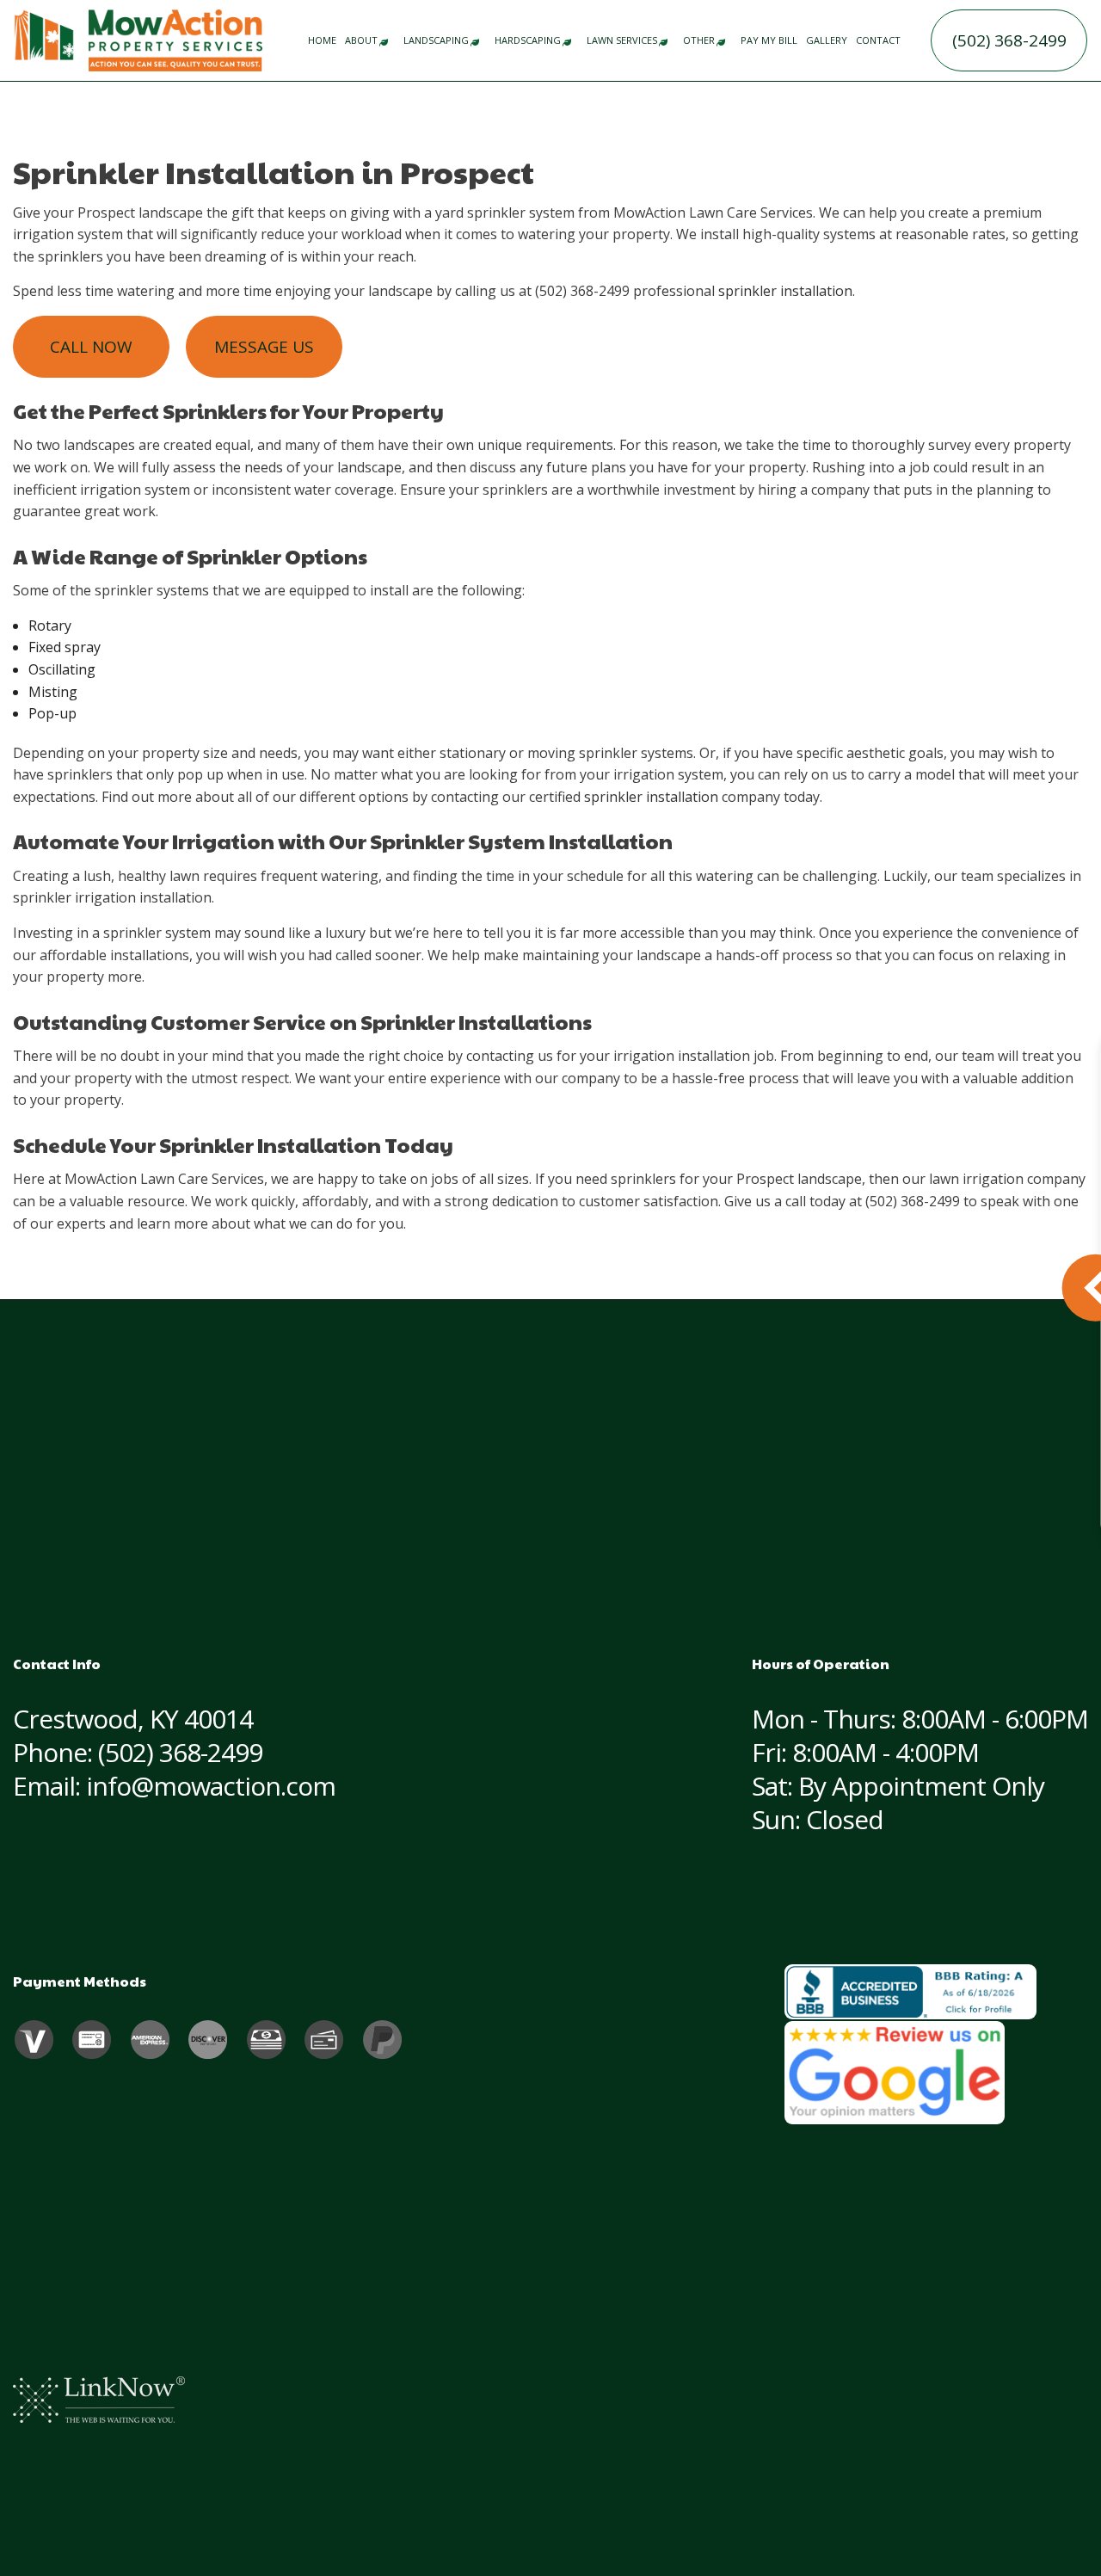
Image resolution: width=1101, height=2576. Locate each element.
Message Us (264, 347)
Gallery (827, 40)
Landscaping (436, 40)
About (361, 40)
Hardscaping (528, 40)
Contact (878, 40)
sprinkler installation (785, 291)
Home (322, 40)
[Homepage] (176, 39)
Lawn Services (622, 40)
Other (699, 40)
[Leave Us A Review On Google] (895, 2073)
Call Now (91, 347)
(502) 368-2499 (1009, 40)
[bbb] (910, 1992)
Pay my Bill (769, 40)
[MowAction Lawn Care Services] (44, 34)
